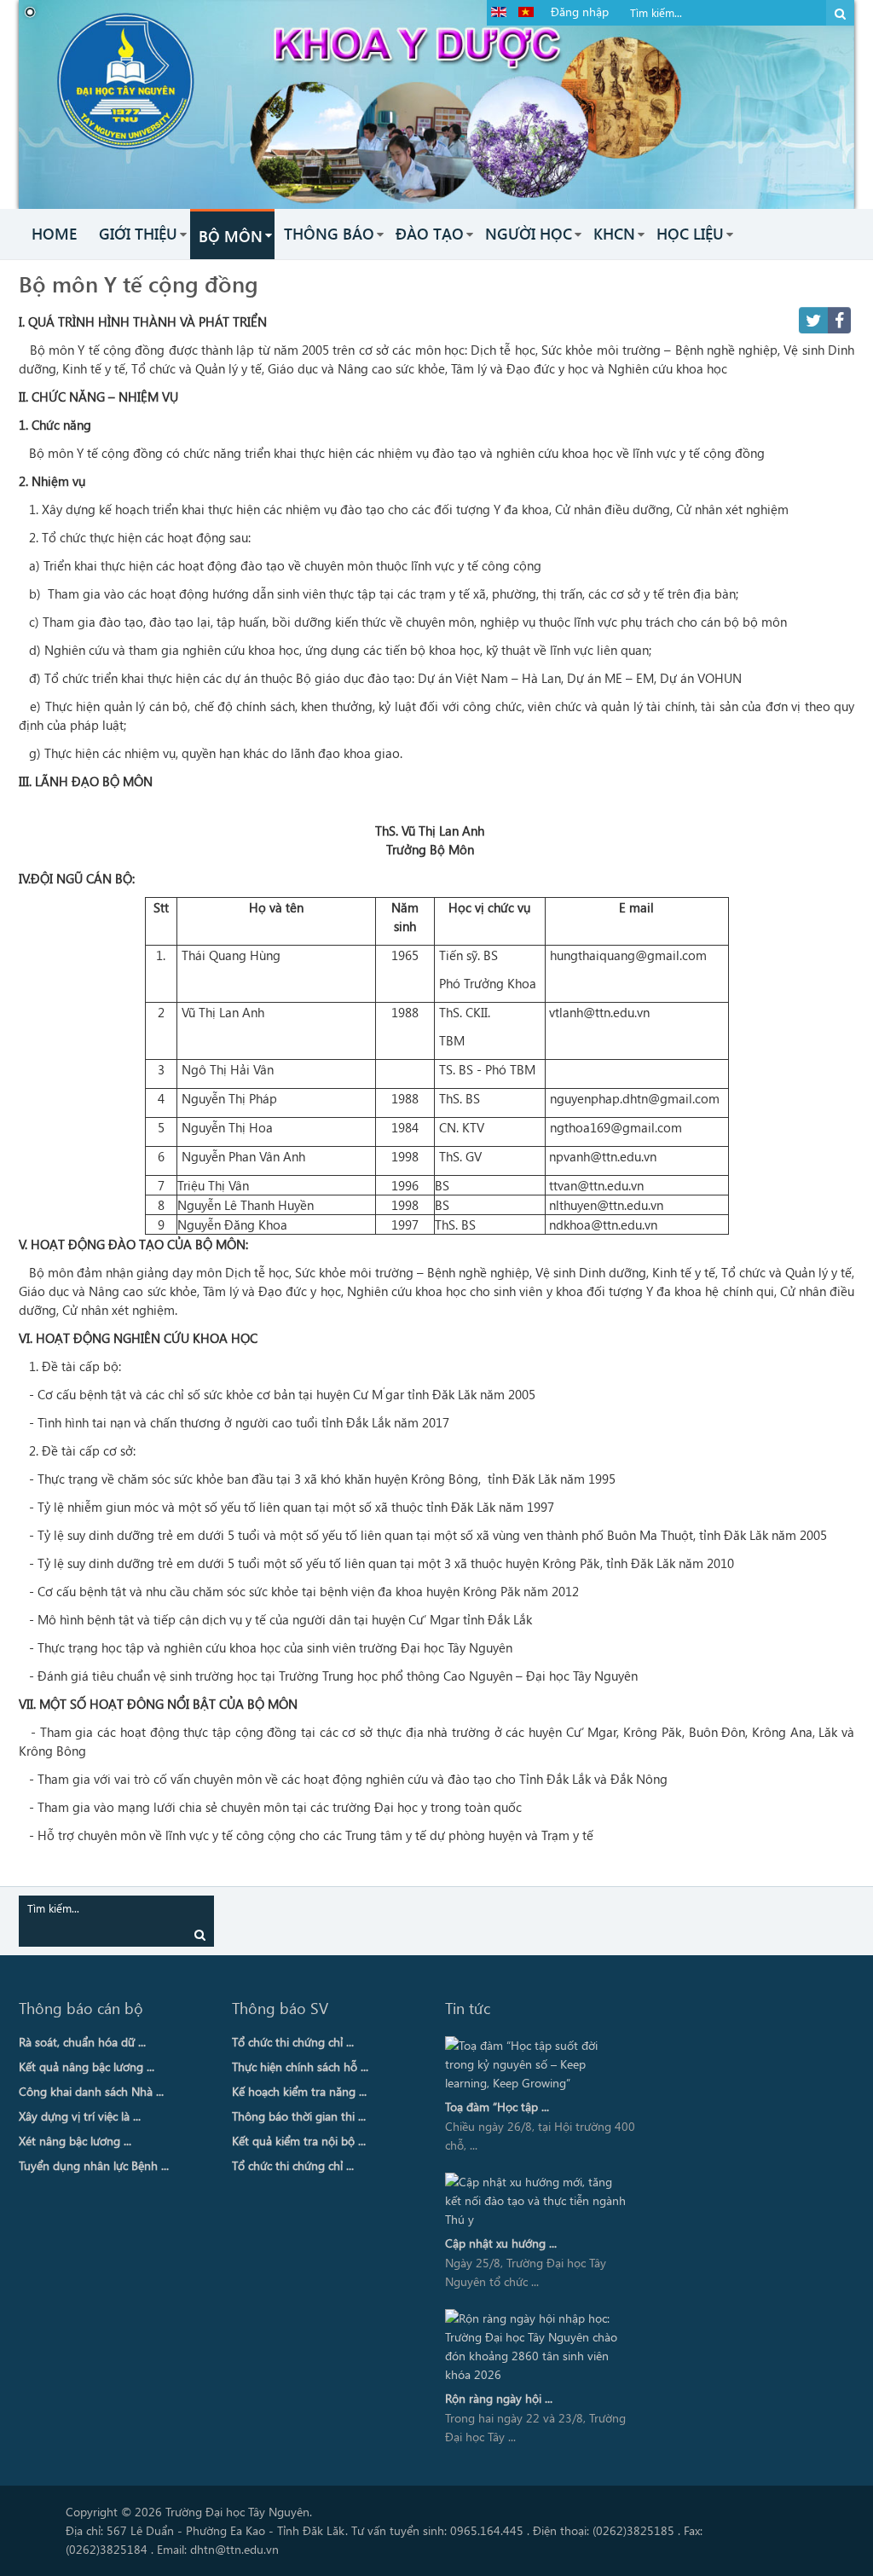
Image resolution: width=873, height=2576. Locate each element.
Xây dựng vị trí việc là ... (80, 2116)
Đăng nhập (580, 12)
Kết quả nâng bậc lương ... (87, 2067)
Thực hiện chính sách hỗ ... (300, 2067)
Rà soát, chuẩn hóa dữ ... (82, 2042)
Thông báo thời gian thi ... (299, 2116)
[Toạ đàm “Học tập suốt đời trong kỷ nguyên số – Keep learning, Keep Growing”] (537, 2064)
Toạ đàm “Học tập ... (497, 2107)
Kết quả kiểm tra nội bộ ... (299, 2141)
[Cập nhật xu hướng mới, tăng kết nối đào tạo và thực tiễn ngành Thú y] (537, 2201)
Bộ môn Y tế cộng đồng (139, 283)
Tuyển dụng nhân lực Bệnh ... (94, 2165)
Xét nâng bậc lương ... (75, 2141)
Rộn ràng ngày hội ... (499, 2398)
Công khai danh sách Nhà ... (91, 2091)
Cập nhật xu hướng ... (501, 2243)
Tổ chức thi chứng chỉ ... (293, 2042)
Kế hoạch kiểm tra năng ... (299, 2091)
